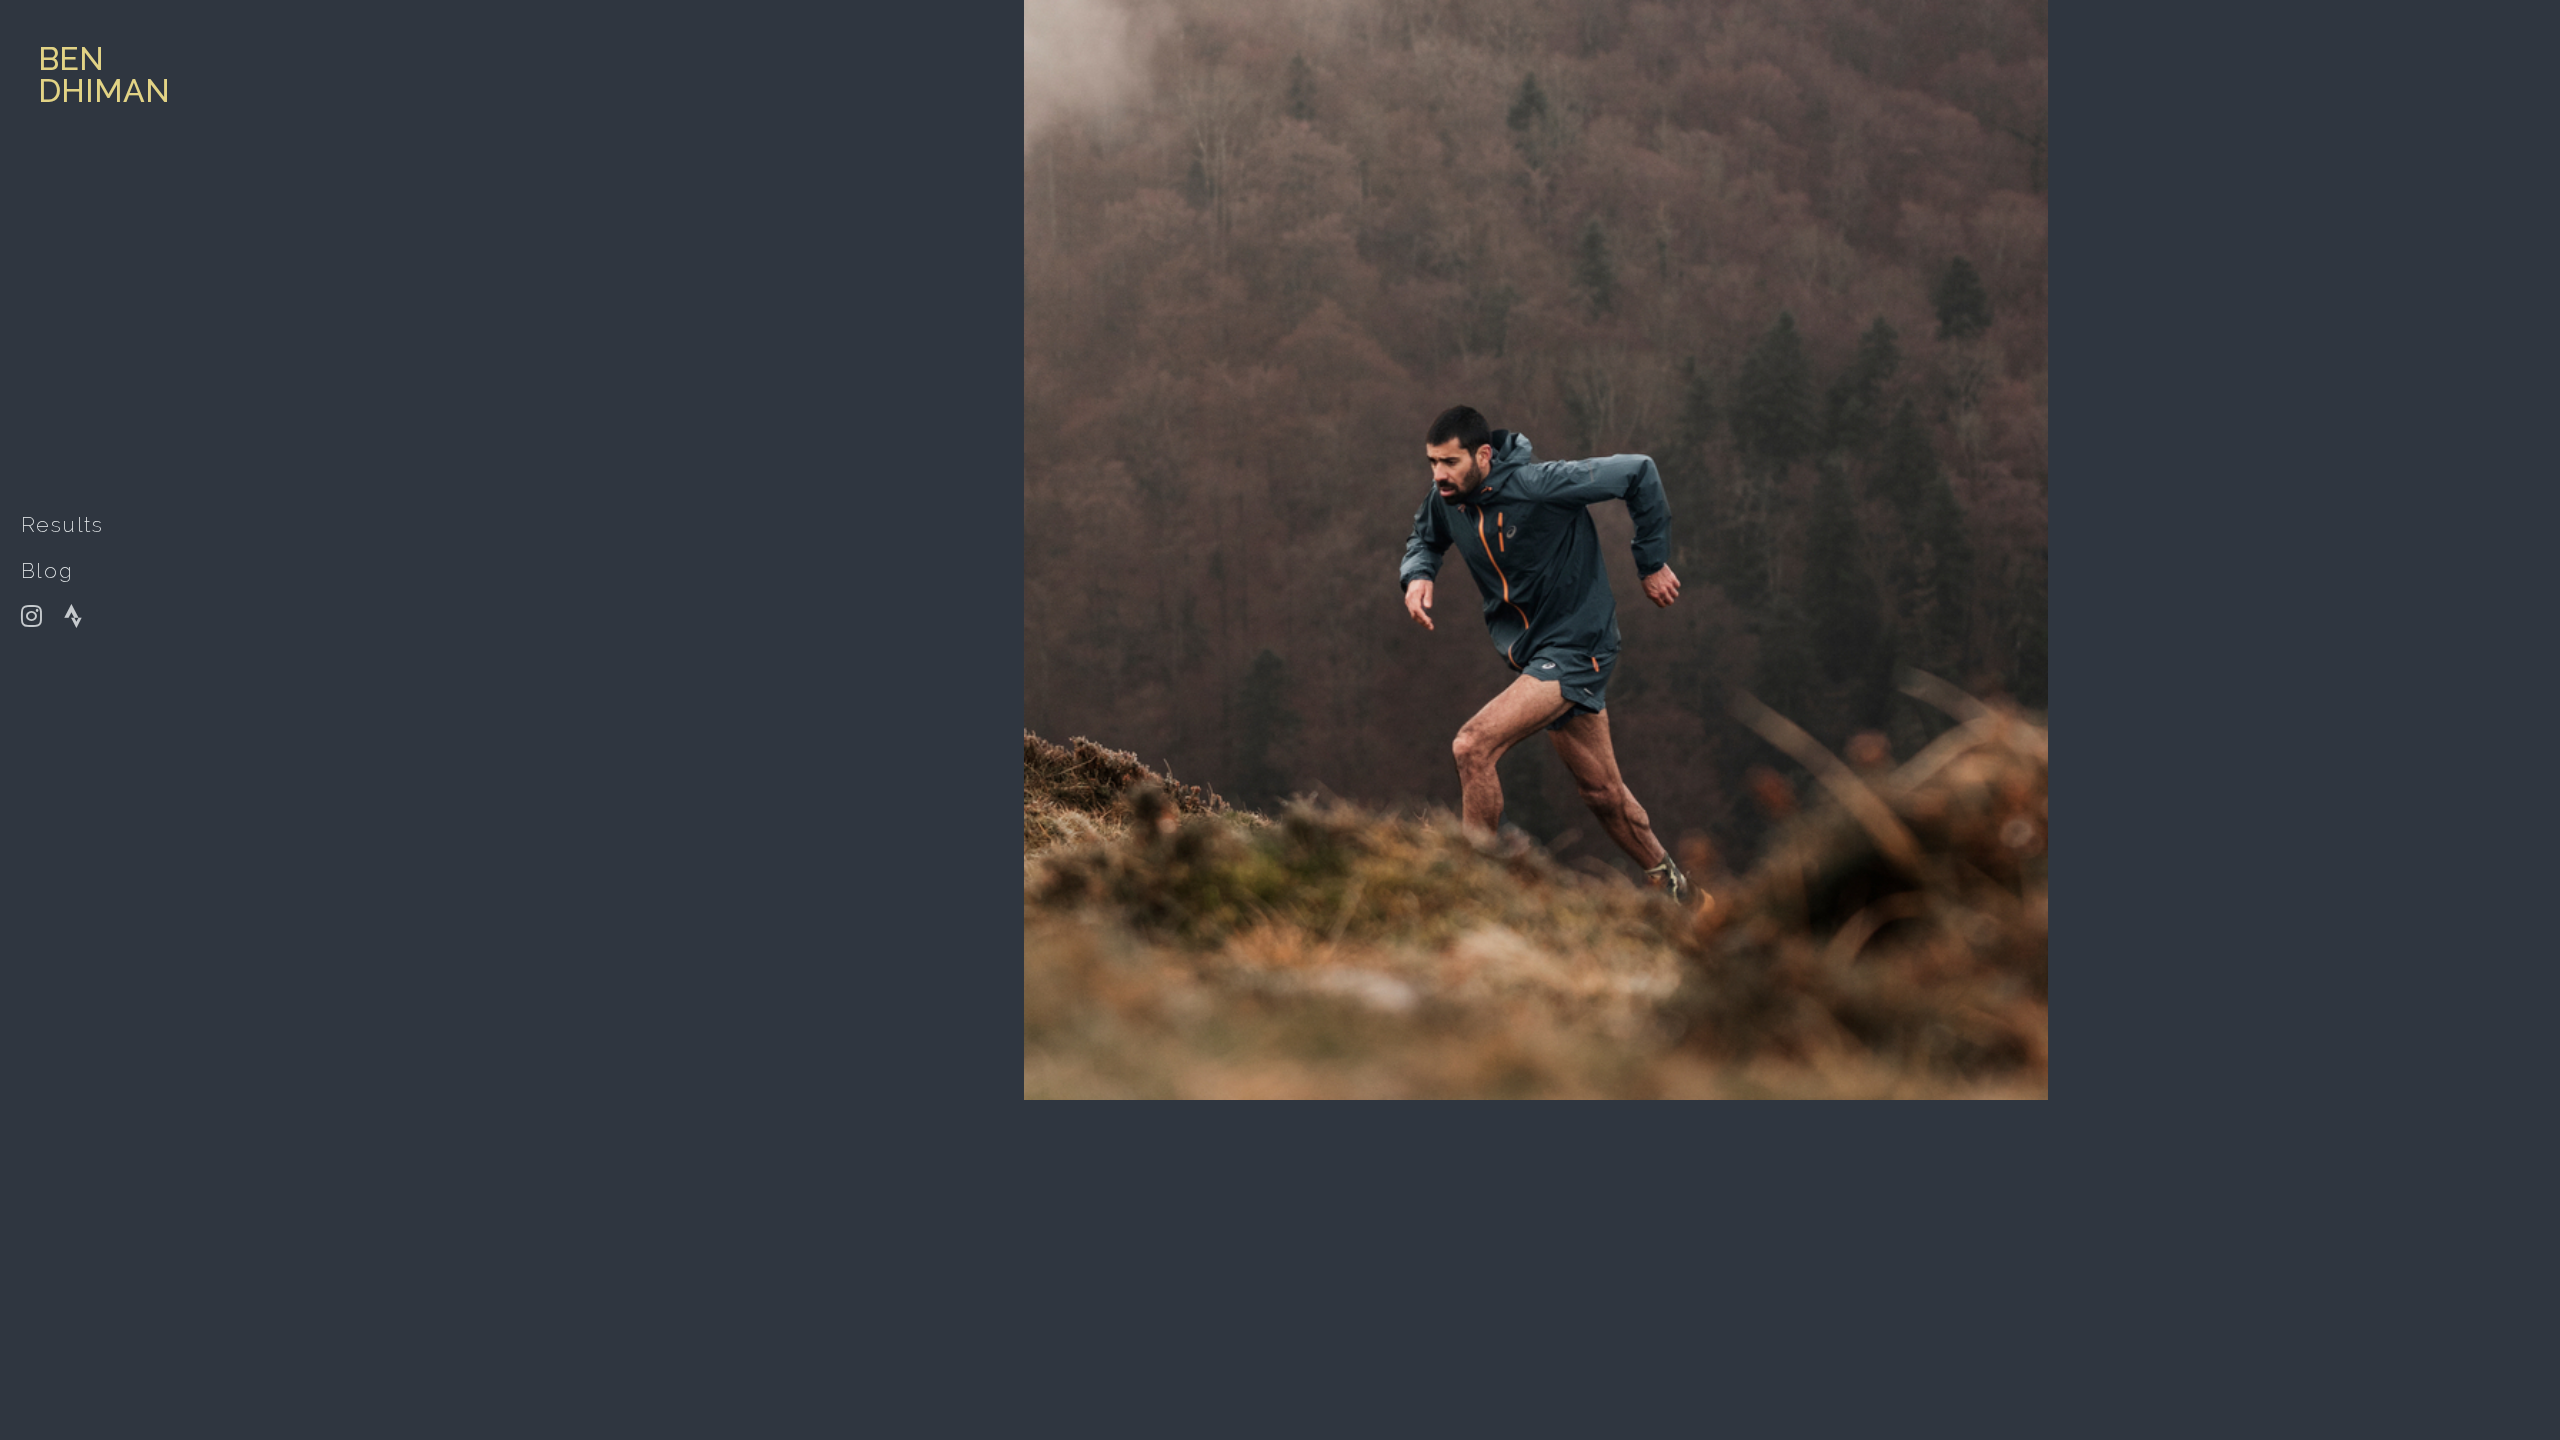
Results (62, 524)
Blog (47, 570)
